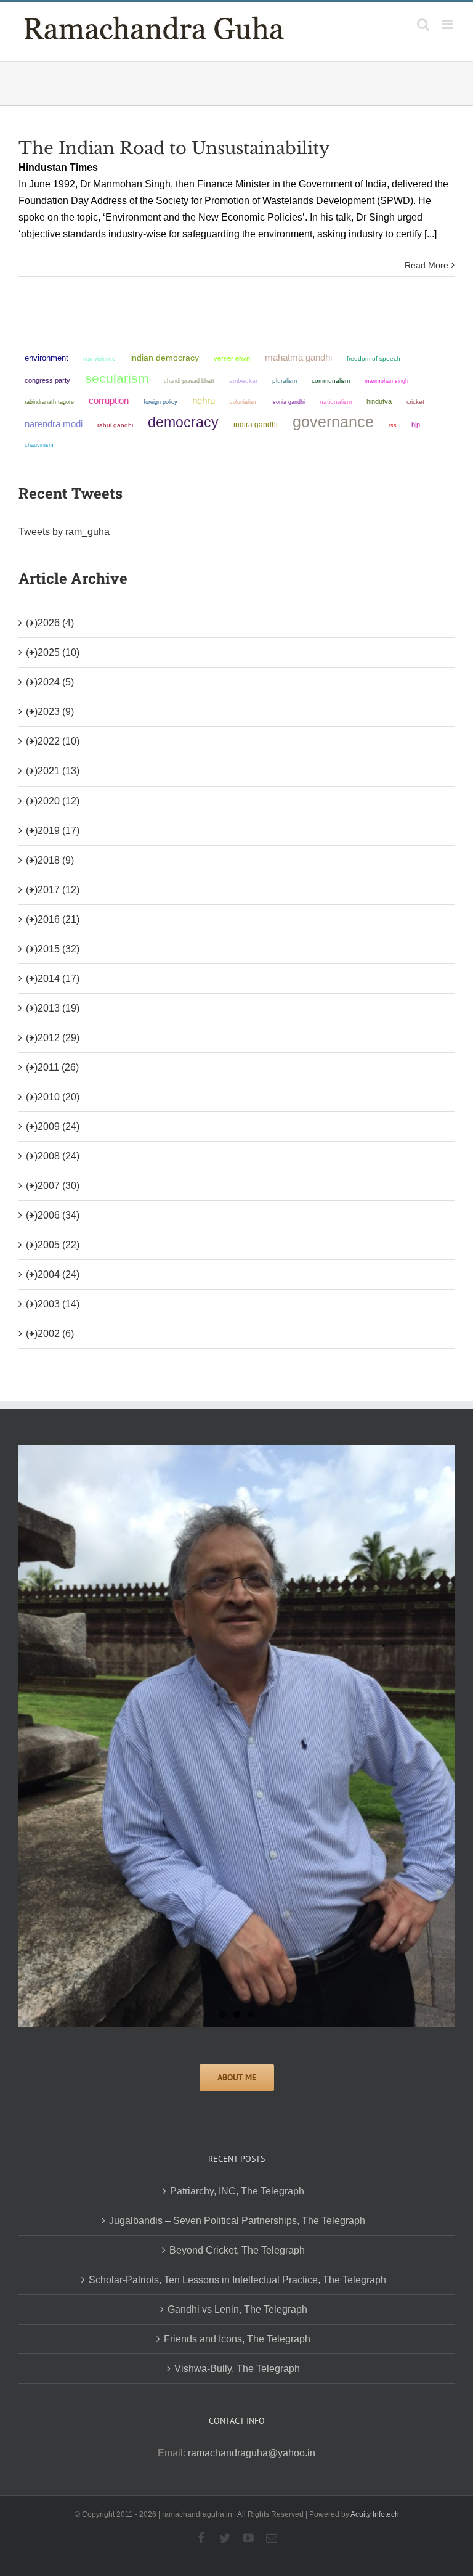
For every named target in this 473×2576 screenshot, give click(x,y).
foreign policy (160, 402)
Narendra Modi (54, 424)
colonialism (244, 402)
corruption (109, 401)
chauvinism (39, 445)
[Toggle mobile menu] (448, 24)
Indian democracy (164, 358)
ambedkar (243, 381)
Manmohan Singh (386, 381)
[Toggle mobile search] (423, 24)
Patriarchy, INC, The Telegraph (237, 2191)
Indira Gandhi (256, 425)
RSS (393, 425)
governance (333, 422)
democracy (183, 422)
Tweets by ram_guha (64, 532)
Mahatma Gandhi (298, 357)
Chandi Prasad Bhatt (189, 381)
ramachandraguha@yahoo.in (252, 2453)
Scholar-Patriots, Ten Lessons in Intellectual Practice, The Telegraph (237, 2280)
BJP (416, 425)
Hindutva (379, 401)
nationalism (336, 402)
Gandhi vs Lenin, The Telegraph (237, 2309)
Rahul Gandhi (115, 425)
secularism (117, 378)
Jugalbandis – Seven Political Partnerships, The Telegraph (237, 2221)
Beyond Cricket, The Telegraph (237, 2250)
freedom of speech (374, 358)
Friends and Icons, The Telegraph (237, 2339)
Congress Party (47, 380)
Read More (427, 265)
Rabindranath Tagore (49, 402)
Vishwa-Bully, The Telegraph (237, 2369)
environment (46, 358)
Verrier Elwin (232, 358)
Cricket (415, 402)
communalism (331, 381)
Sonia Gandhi (289, 402)
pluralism (285, 381)
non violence (99, 358)
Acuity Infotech (375, 2514)
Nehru (204, 401)
